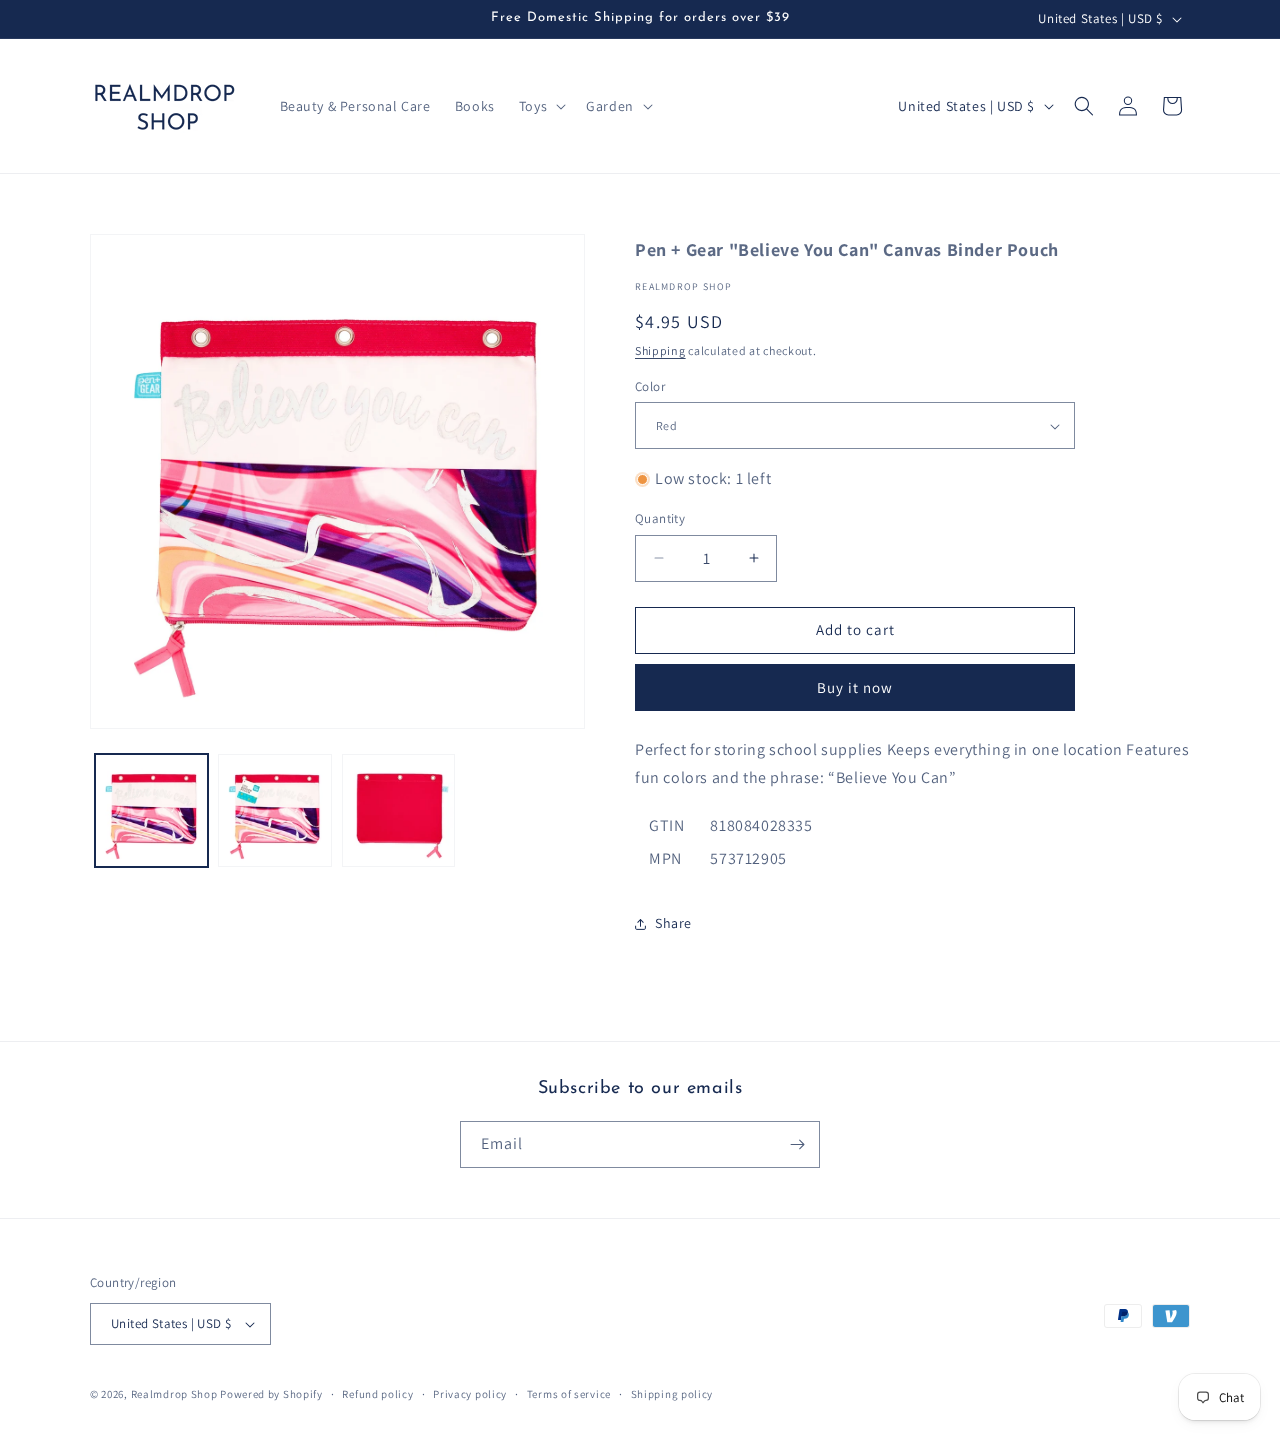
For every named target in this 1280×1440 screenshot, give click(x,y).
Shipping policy (672, 1394)
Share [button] (673, 923)
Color (650, 386)
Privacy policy (470, 1394)
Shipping (660, 350)
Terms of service (569, 1394)
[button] (540, 106)
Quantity (660, 518)
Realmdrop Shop (174, 1394)
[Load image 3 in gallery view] (398, 810)
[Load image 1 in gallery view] (151, 810)
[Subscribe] (797, 1144)
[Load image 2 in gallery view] (274, 810)
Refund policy (377, 1394)
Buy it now (855, 687)
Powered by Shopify (271, 1394)
